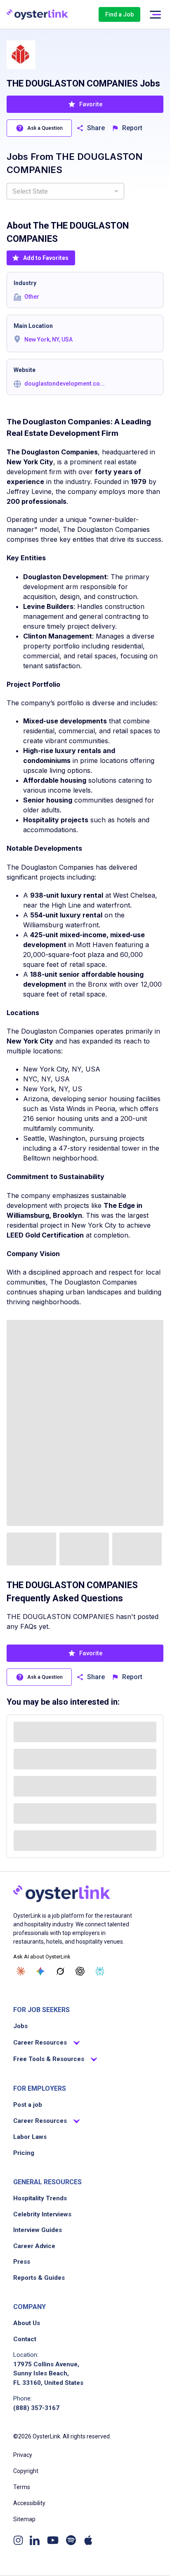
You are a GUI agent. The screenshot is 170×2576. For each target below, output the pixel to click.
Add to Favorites (46, 258)
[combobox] (65, 191)
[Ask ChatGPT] (80, 1971)
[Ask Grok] (60, 1971)
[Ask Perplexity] (100, 1971)
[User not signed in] (155, 15)
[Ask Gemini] (40, 1971)
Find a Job (119, 14)
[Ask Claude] (21, 1971)
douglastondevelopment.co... (65, 384)
